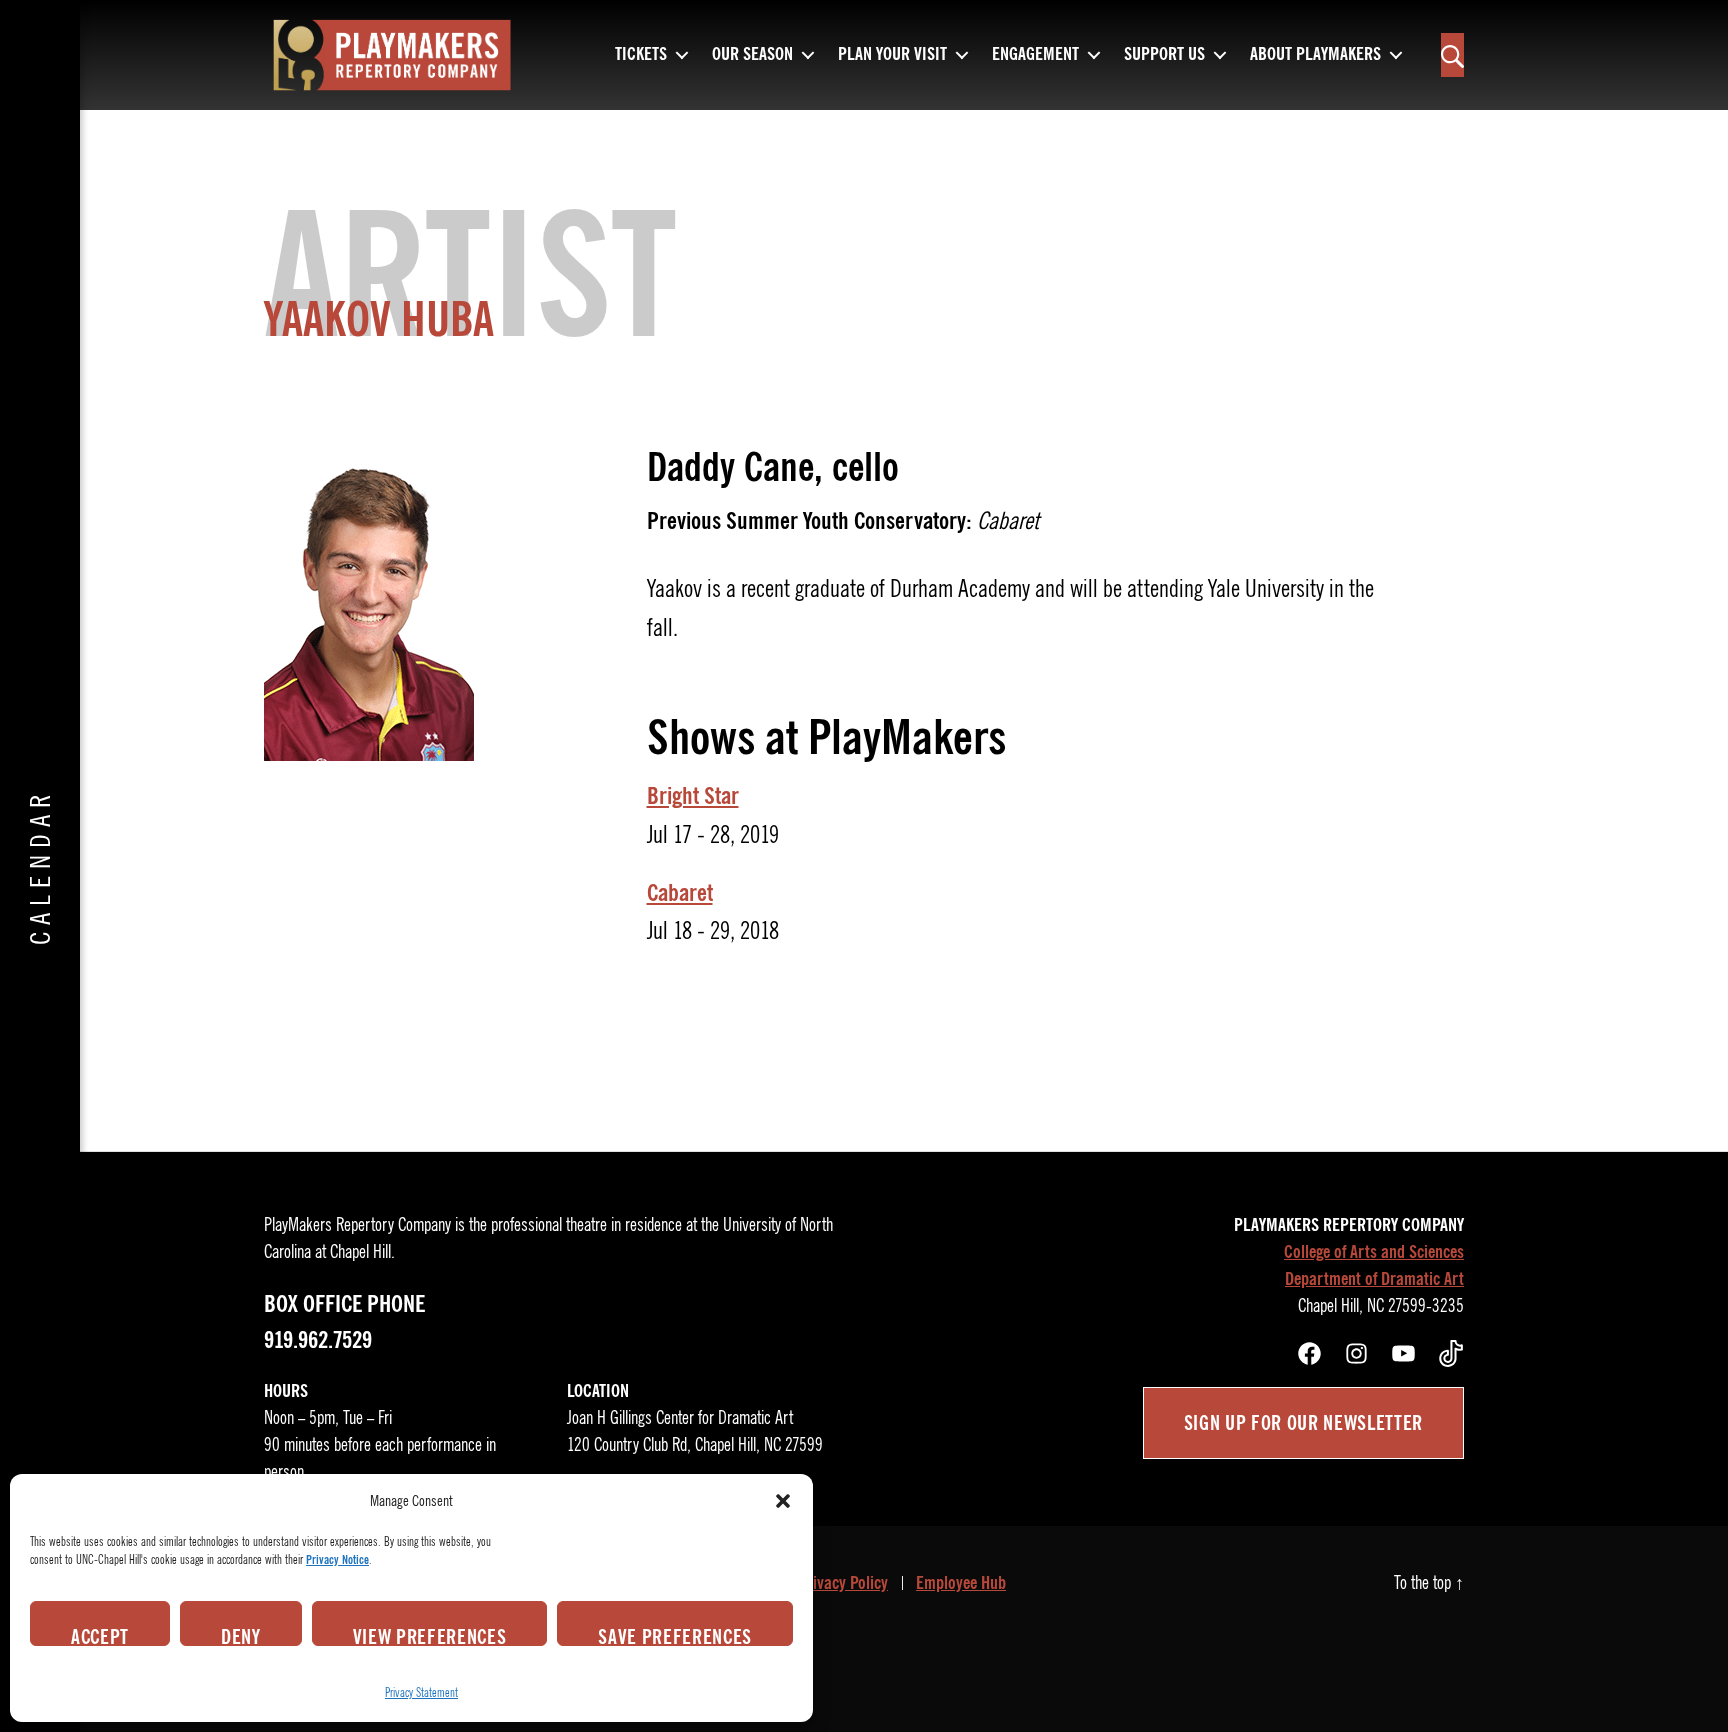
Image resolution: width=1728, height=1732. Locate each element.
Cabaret (680, 893)
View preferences (430, 1635)
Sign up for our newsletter (1303, 1423)
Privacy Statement (421, 1692)
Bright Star (693, 796)
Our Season (752, 55)
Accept (100, 1635)
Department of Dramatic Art (1374, 1279)
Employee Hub (961, 1583)
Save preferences (675, 1635)
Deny (241, 1635)
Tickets (641, 55)
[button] (783, 1501)
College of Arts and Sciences (1374, 1252)
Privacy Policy (843, 1583)
